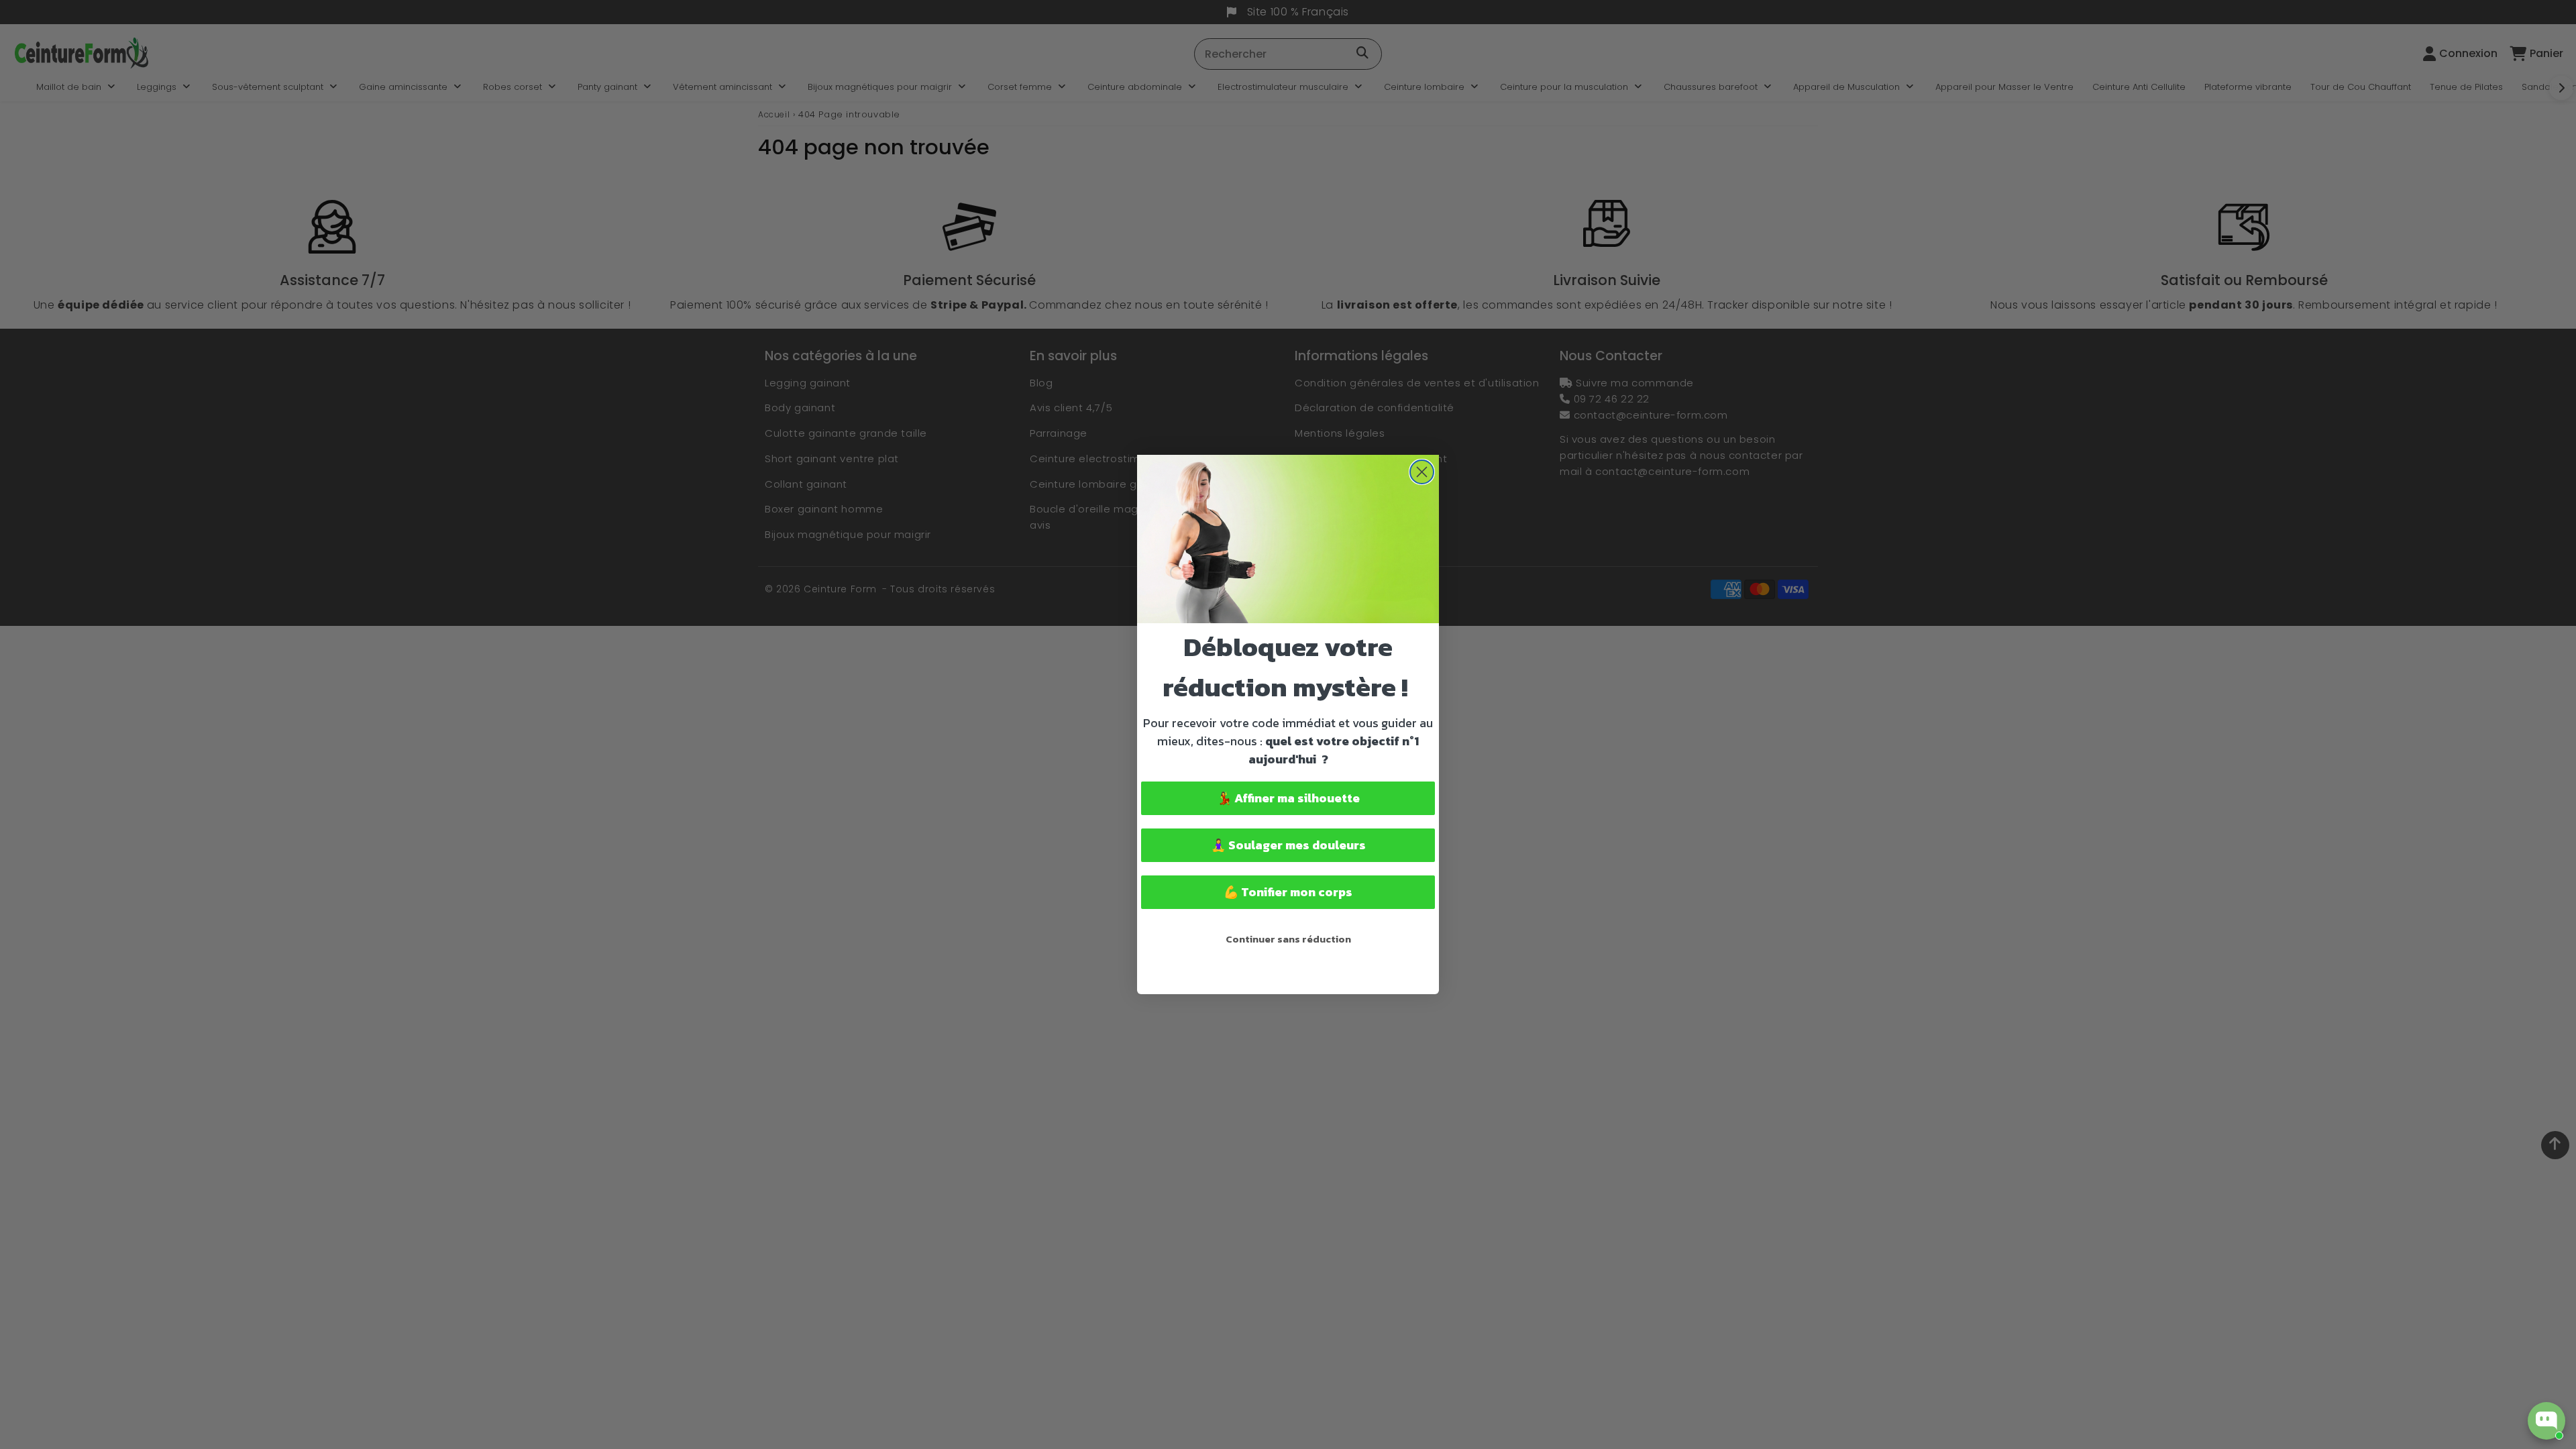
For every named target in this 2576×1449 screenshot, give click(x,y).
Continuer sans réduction (1288, 939)
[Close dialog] (1422, 472)
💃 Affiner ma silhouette (1288, 798)
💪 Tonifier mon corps (1288, 892)
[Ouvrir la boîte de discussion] (2546, 1421)
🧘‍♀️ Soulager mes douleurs (1288, 845)
